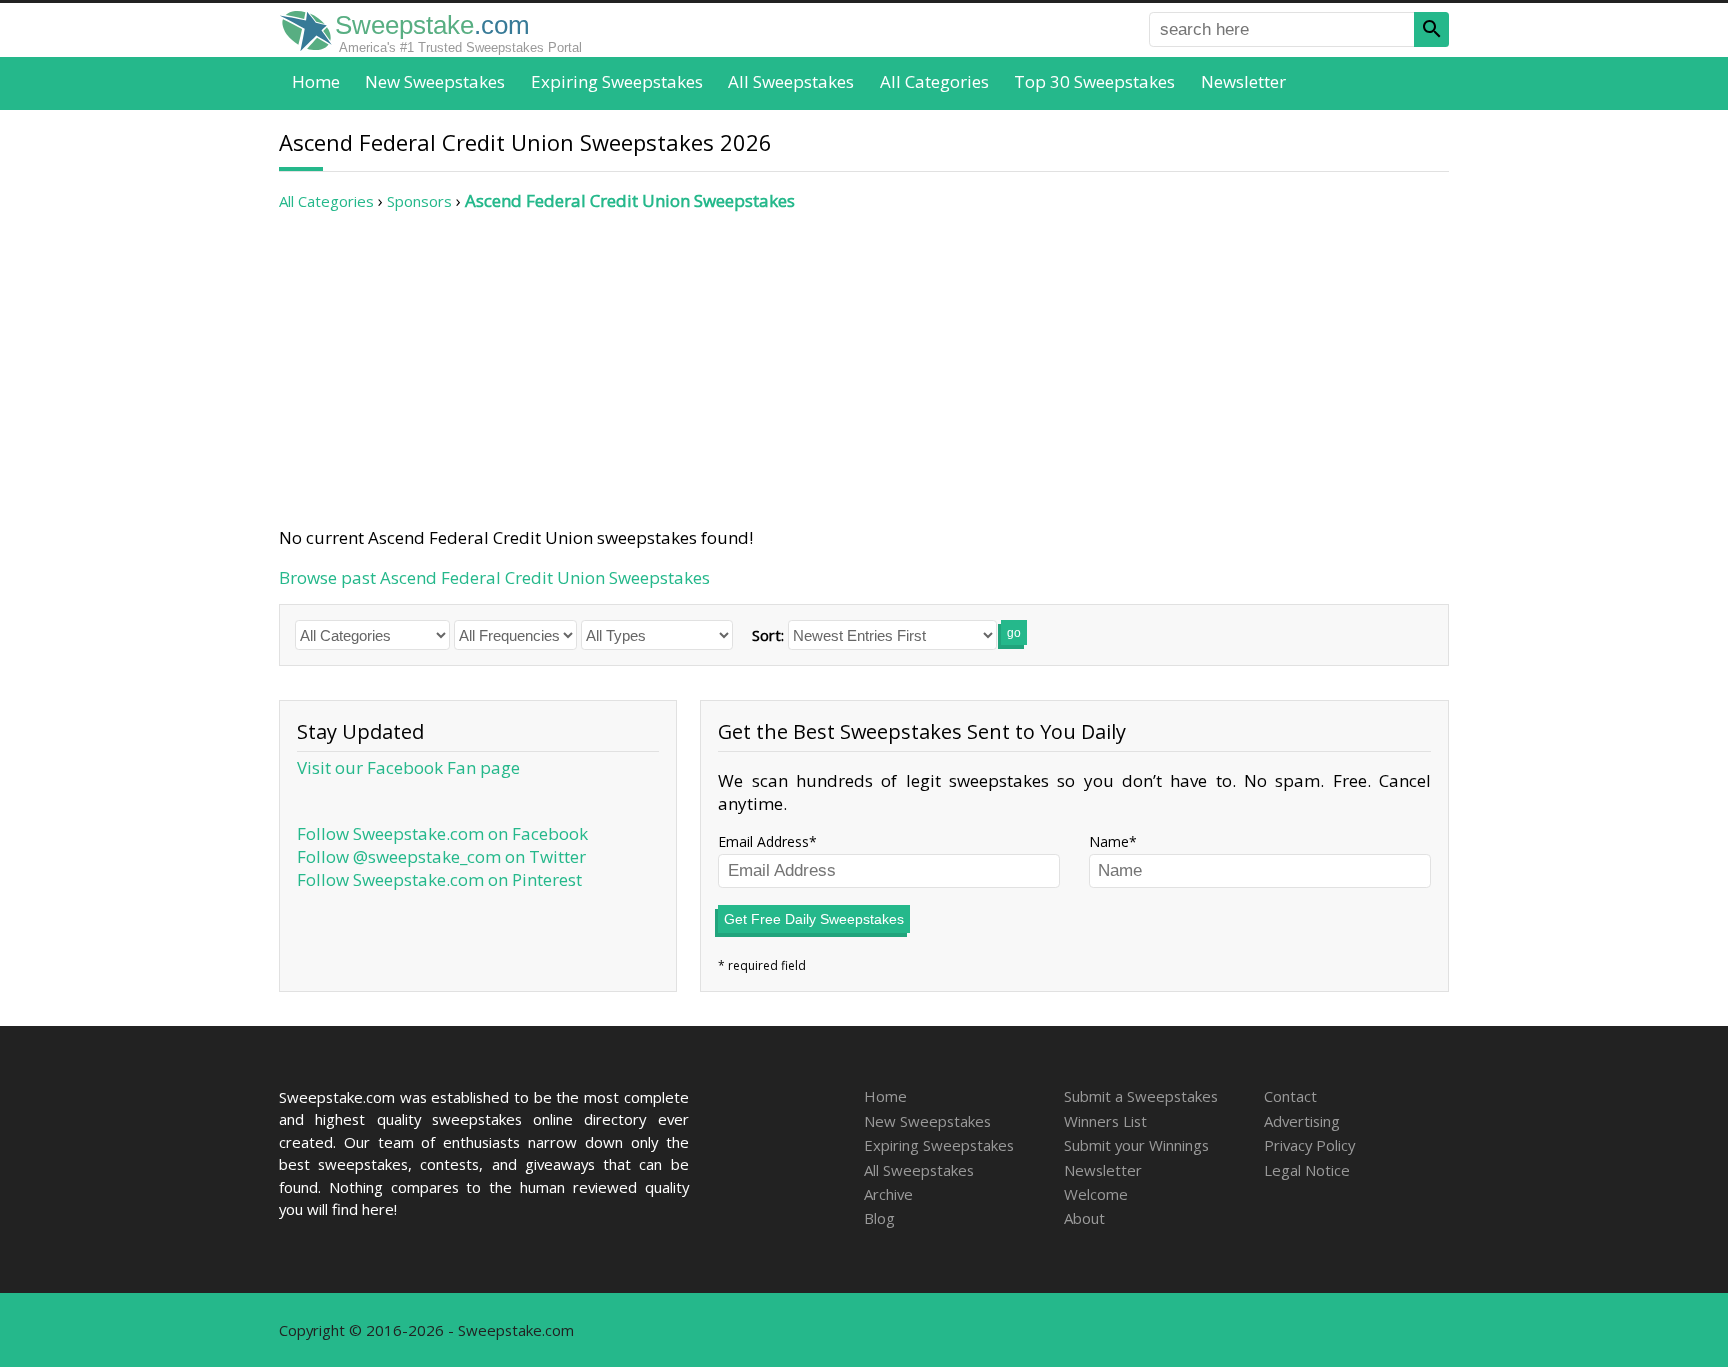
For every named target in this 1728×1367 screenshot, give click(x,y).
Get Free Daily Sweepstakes (814, 919)
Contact (1290, 1096)
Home (316, 81)
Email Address (763, 841)
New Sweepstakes (435, 81)
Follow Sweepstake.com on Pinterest (439, 879)
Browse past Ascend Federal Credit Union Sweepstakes (494, 577)
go (1014, 633)
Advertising (1302, 1121)
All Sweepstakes (791, 81)
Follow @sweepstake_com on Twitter (441, 856)
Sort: (768, 635)
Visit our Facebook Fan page (408, 767)
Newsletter (1243, 81)
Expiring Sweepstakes (617, 81)
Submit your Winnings (1136, 1145)
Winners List (1105, 1121)
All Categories (934, 81)
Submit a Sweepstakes (1141, 1096)
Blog (879, 1218)
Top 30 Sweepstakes (1094, 81)
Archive (888, 1194)
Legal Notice (1307, 1170)
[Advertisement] (864, 369)
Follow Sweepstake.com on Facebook (442, 833)
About (1084, 1218)
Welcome (1096, 1194)
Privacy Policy (1309, 1145)
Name (1109, 841)
